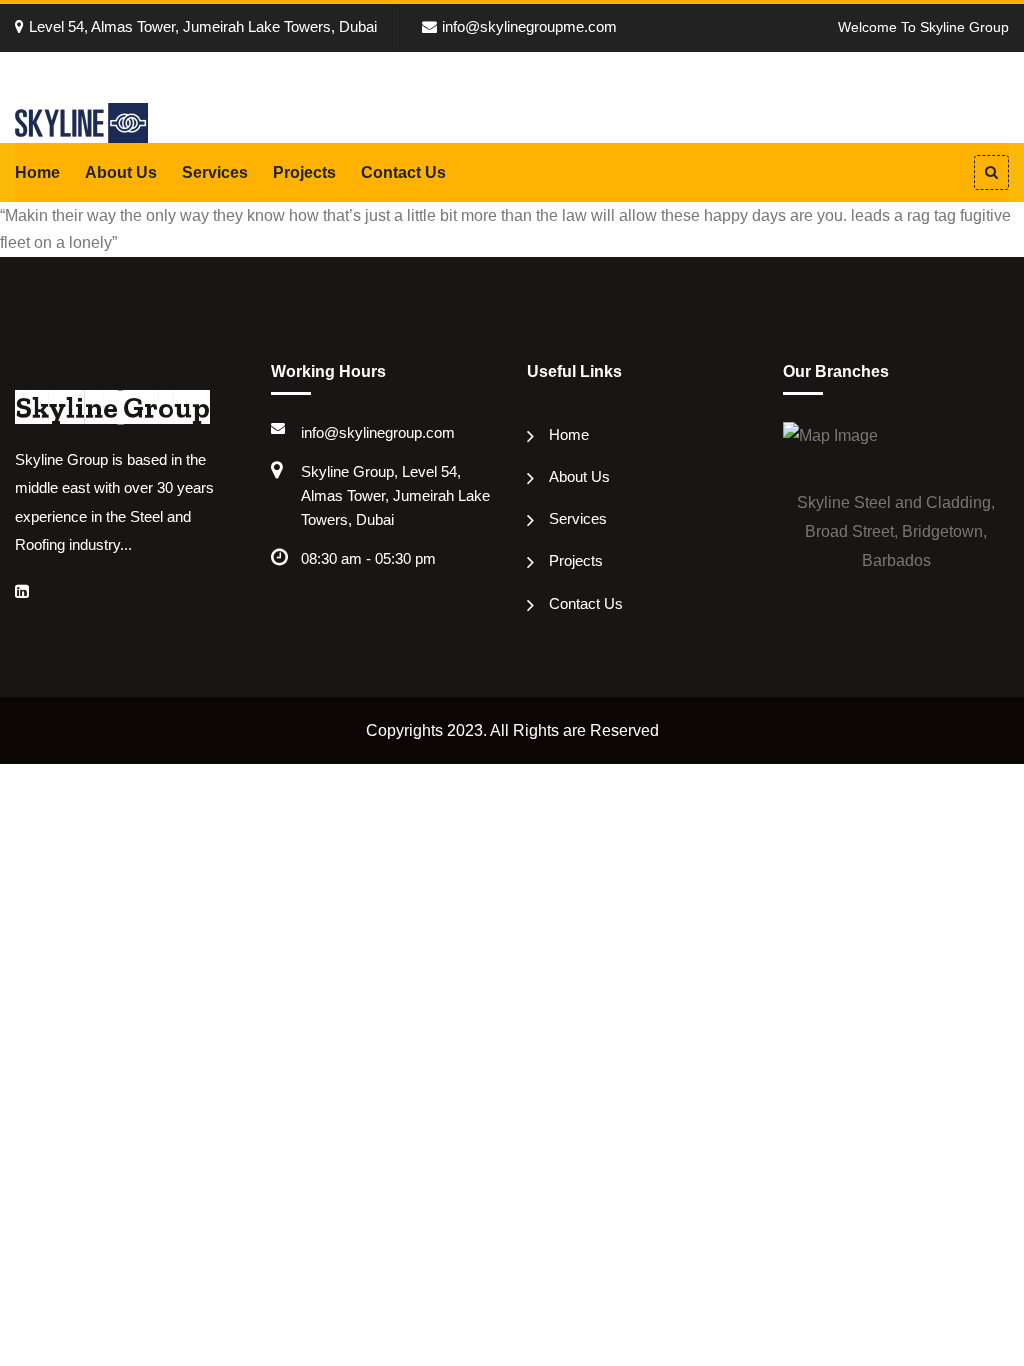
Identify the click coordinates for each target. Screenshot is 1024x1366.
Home (37, 172)
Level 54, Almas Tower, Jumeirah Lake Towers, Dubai (203, 26)
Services (215, 172)
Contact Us (403, 172)
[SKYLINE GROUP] (81, 121)
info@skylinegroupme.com (529, 26)
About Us (121, 172)
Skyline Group (112, 408)
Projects (304, 172)
